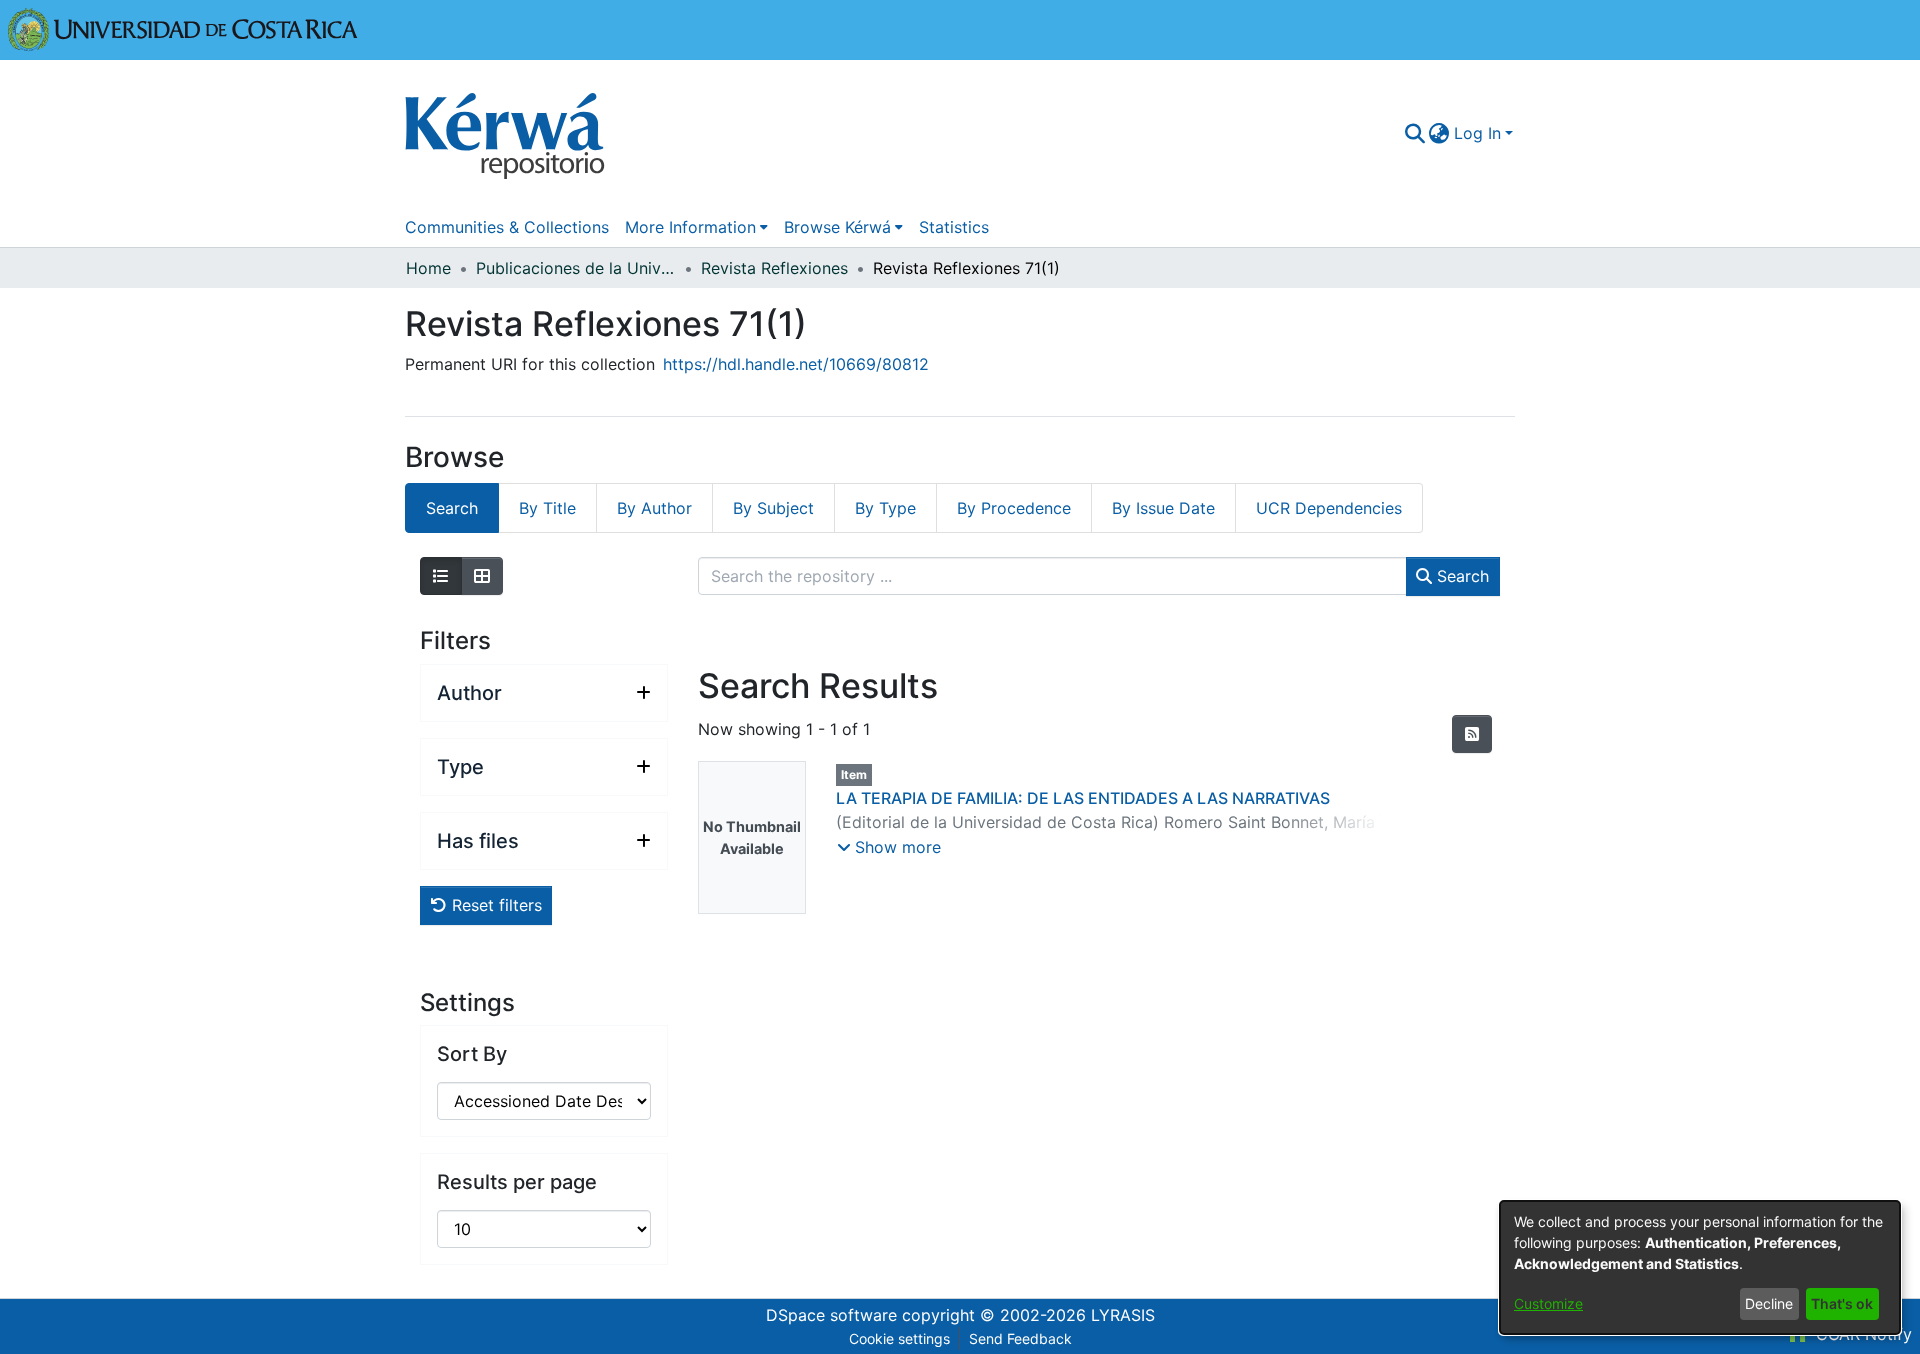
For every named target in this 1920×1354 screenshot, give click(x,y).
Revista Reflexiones (774, 268)
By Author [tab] (654, 508)
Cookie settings (899, 1338)
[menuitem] (1439, 133)
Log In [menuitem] (1477, 133)
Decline (1769, 1303)
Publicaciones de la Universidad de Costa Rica (576, 268)
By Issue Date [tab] (1163, 508)
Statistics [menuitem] (954, 227)
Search (1460, 576)
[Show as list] (441, 576)
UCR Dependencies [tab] (1329, 508)
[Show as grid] (482, 576)
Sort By (472, 1054)
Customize (1548, 1303)
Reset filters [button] (494, 905)
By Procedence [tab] (1014, 508)
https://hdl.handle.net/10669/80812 (796, 364)
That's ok (1842, 1303)
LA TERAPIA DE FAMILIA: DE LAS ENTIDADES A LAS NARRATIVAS (1083, 798)
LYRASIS (1123, 1315)
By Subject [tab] (773, 508)
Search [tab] (452, 508)
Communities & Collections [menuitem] (507, 227)
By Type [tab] (885, 508)
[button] (889, 847)
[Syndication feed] (1472, 734)
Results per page (517, 1182)
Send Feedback (1020, 1338)
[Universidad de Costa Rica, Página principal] (183, 28)
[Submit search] (1414, 133)
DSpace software (831, 1315)
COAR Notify (1861, 1334)
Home (428, 268)
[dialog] (1700, 1267)
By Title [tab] (547, 508)
